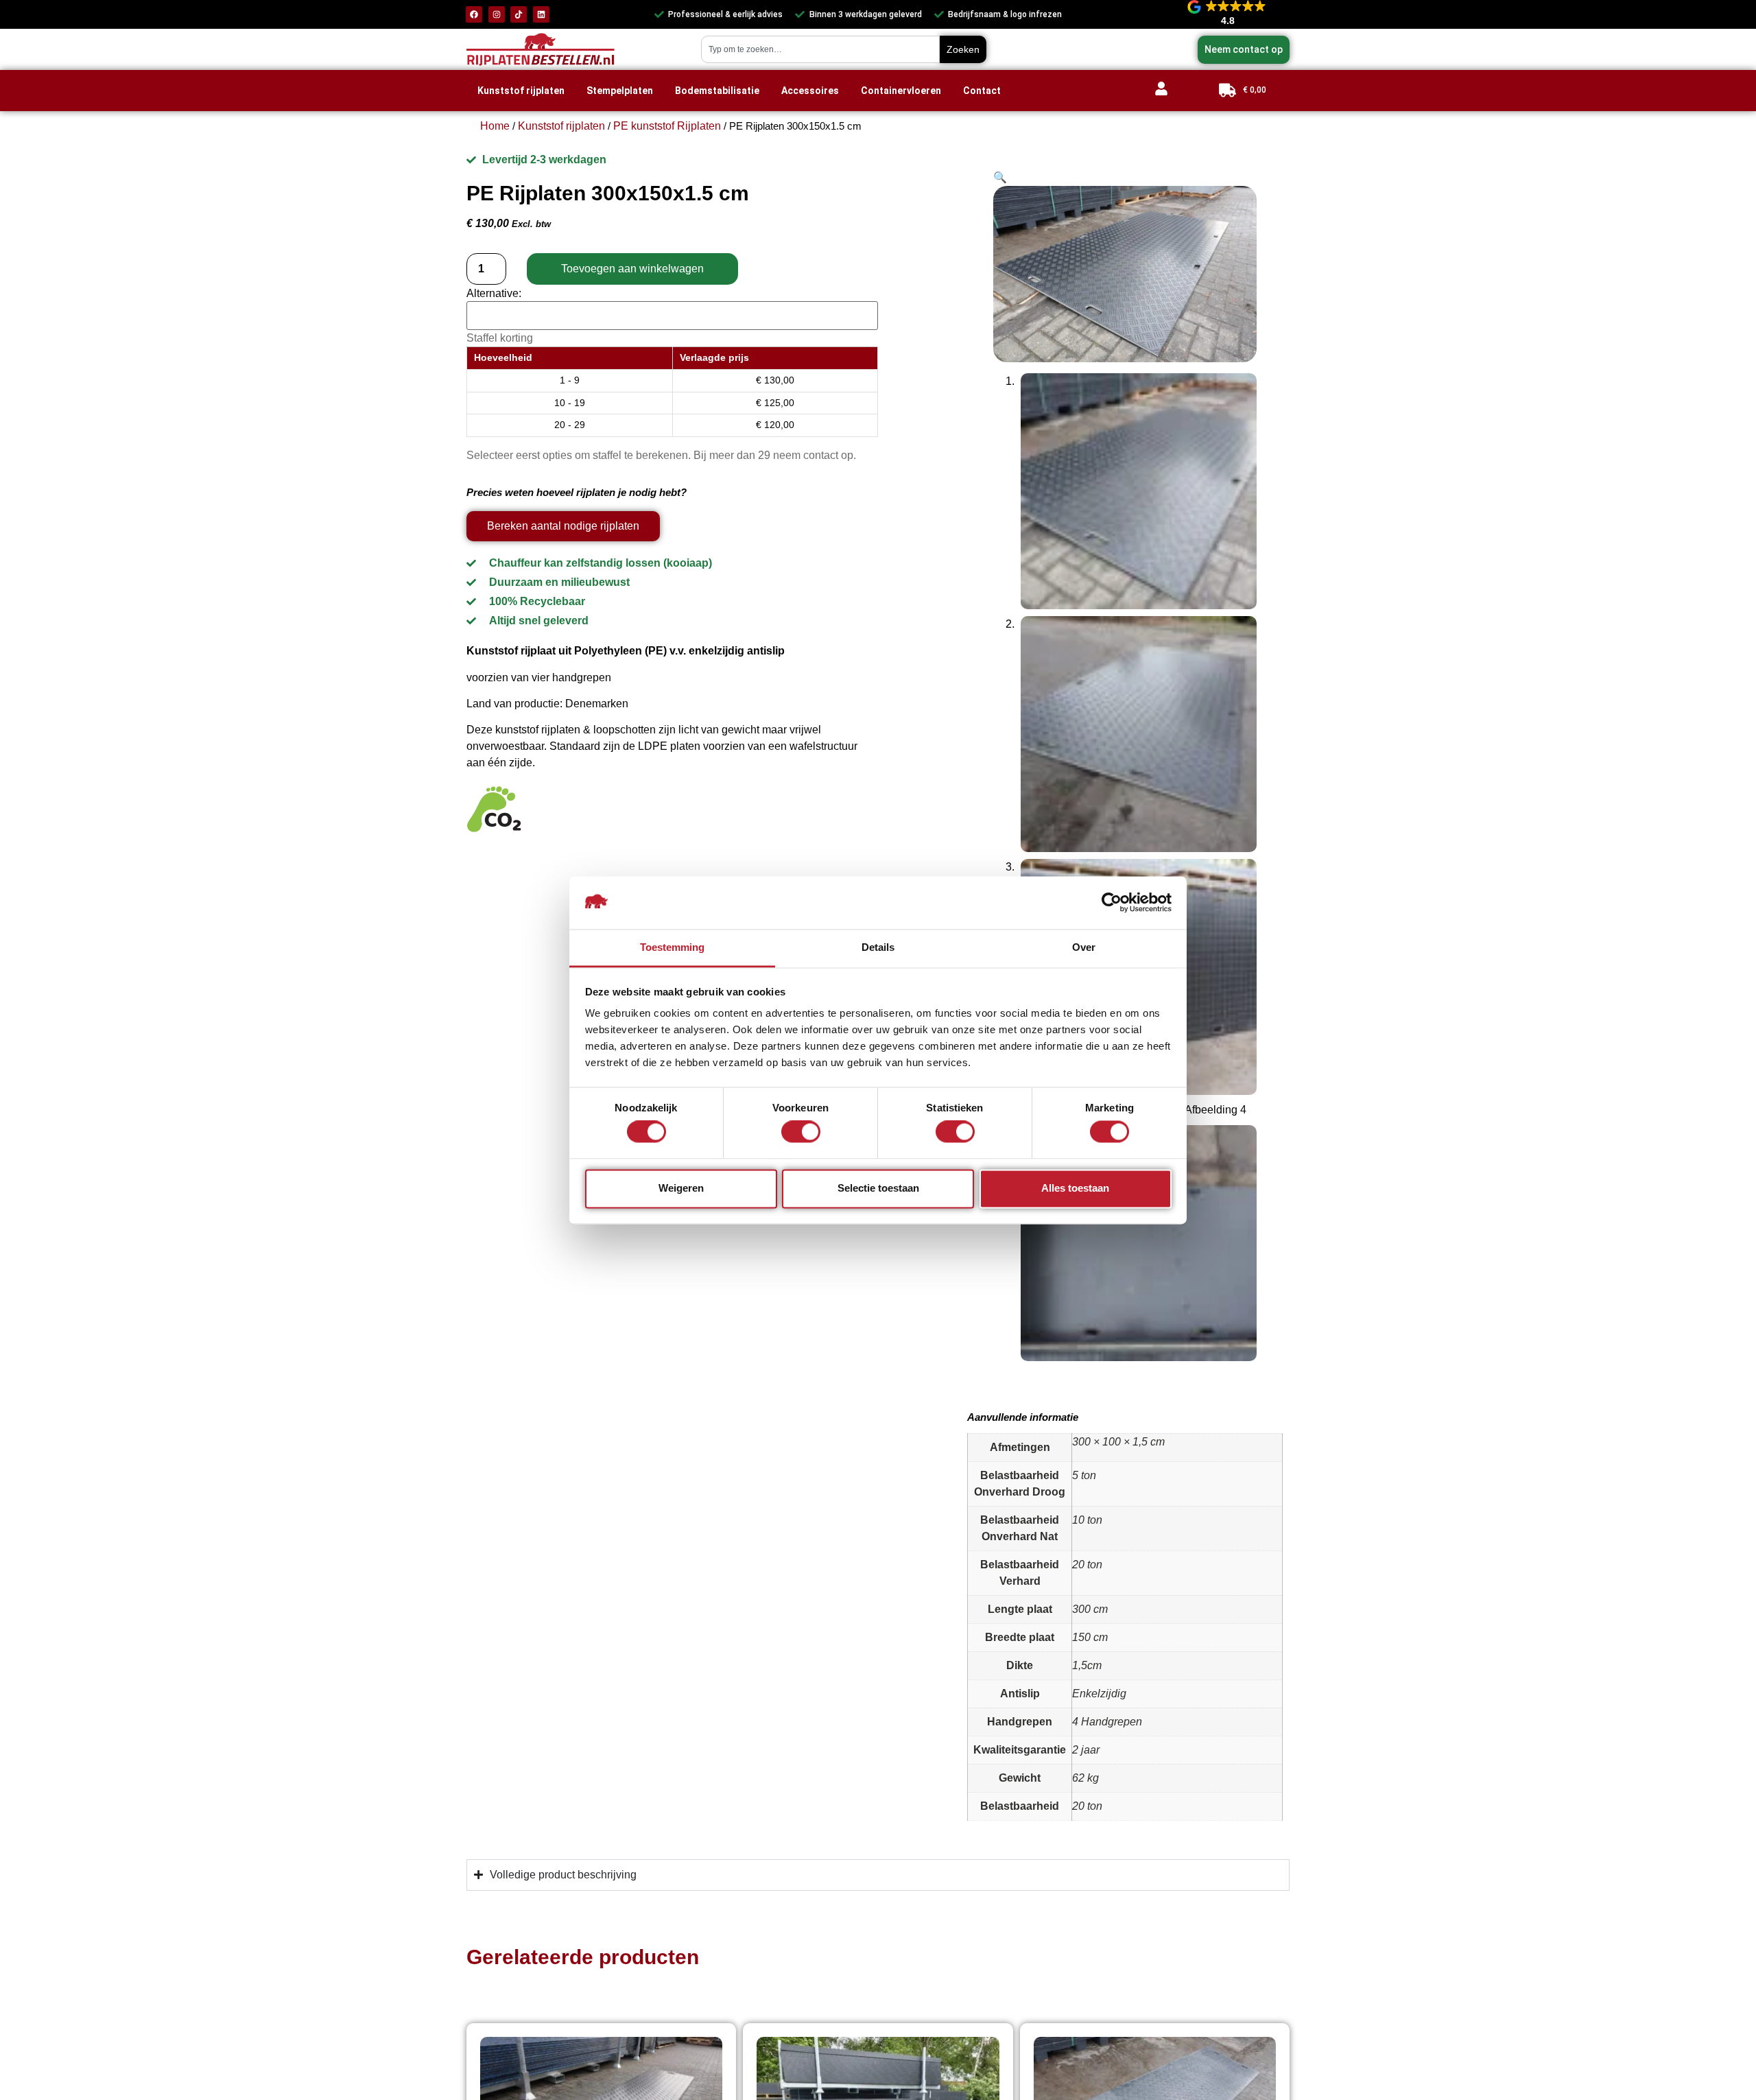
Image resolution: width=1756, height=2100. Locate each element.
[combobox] (820, 49)
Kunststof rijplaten (521, 91)
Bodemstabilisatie (717, 91)
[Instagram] (497, 14)
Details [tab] (878, 947)
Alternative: (494, 294)
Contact (982, 91)
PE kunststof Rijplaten (667, 126)
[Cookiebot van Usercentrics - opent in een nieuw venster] (1112, 902)
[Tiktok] (519, 14)
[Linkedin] (541, 14)
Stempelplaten (620, 91)
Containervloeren (901, 91)
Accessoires (810, 91)
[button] (1000, 177)
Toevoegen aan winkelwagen (632, 269)
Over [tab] (1084, 947)
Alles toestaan (1075, 1188)
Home (495, 126)
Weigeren (681, 1188)
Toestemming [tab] (672, 947)
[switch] (801, 1135)
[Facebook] (474, 14)
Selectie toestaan (878, 1188)
